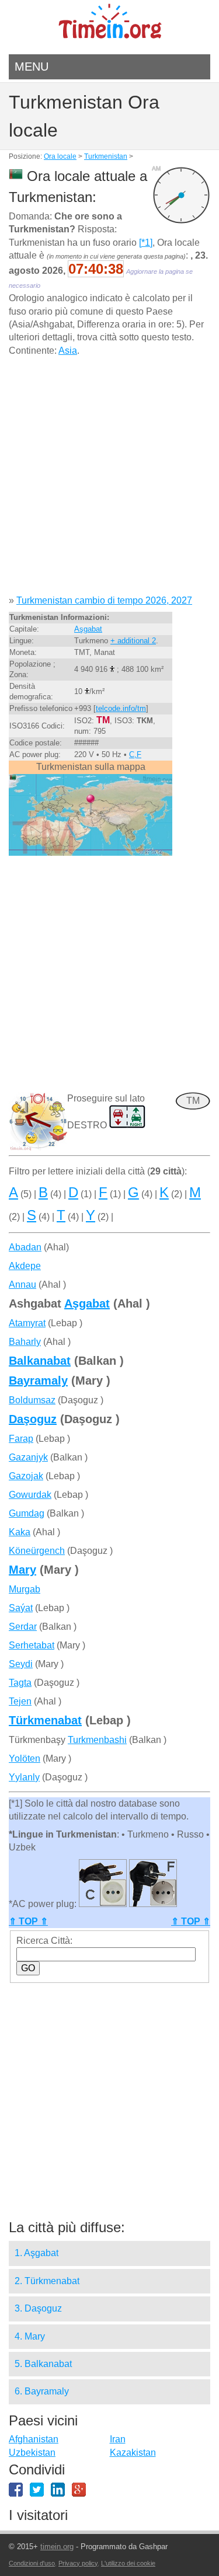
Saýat (21, 1608)
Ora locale (60, 156)
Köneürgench (37, 1551)
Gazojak (26, 1476)
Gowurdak (30, 1495)
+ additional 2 (133, 641)
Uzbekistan (32, 2453)
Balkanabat (40, 1361)
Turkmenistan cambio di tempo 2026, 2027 (104, 600)
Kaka (20, 1532)
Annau (22, 1284)
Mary (22, 1570)
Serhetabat (32, 1645)
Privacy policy (78, 2563)
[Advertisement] (109, 480)
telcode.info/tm (121, 708)
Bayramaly (38, 1381)
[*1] (146, 243)
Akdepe (25, 1266)
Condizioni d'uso (32, 2563)
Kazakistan (133, 2453)
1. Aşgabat (36, 2253)
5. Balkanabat (43, 2364)
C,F (135, 754)
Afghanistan (34, 2439)
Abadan (25, 1247)
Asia (68, 351)
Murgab (25, 1589)
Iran (118, 2439)
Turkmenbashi (97, 1740)
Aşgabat (88, 629)
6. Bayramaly (42, 2391)
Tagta (20, 1683)
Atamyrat (27, 1323)
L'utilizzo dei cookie (128, 2563)
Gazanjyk (28, 1457)
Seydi (21, 1664)
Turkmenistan (106, 156)
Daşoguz (33, 1419)
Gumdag (27, 1513)
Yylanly (24, 1777)
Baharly (25, 1342)
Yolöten (25, 1758)
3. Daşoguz (38, 2308)
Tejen (20, 1701)
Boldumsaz (32, 1400)
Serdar (23, 1627)
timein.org (57, 2547)
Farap (21, 1439)
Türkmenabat (45, 1720)
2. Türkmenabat (47, 2281)
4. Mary (30, 2336)
